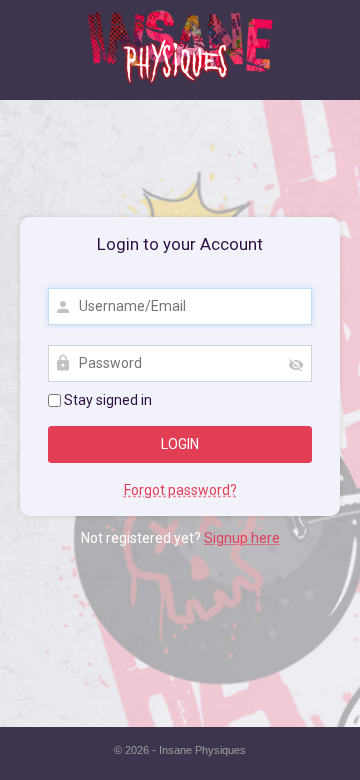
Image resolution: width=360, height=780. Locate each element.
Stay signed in (106, 400)
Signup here (242, 538)
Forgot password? (180, 490)
